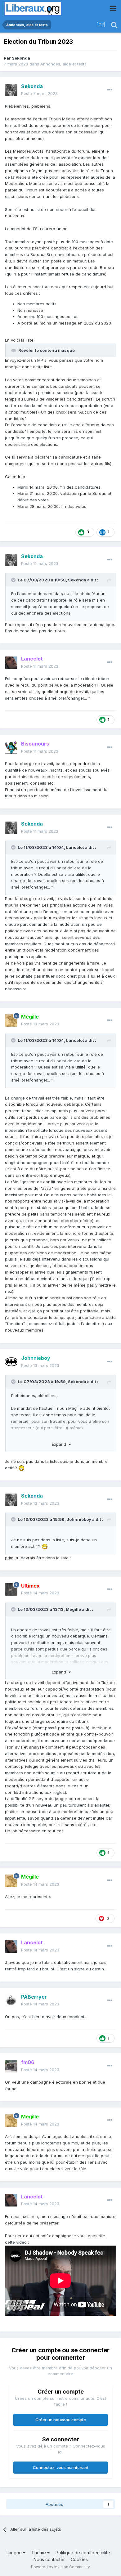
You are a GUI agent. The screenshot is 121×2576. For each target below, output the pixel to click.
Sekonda (21, 58)
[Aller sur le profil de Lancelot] (11, 663)
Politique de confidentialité (83, 2553)
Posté (39, 93)
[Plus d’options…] (110, 90)
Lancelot (75, 847)
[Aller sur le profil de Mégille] (11, 1020)
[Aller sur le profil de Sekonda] (11, 90)
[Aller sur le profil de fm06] (11, 2066)
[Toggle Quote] (14, 580)
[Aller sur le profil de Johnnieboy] (11, 1362)
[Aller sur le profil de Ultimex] (11, 1589)
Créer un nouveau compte (61, 2420)
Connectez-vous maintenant (61, 2467)
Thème (39, 2553)
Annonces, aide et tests (63, 64)
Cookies (79, 2559)
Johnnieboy (79, 1519)
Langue (15, 2553)
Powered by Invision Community (60, 2567)
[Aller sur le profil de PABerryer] (11, 2000)
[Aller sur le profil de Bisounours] (11, 748)
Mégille (73, 1609)
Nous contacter (49, 2559)
